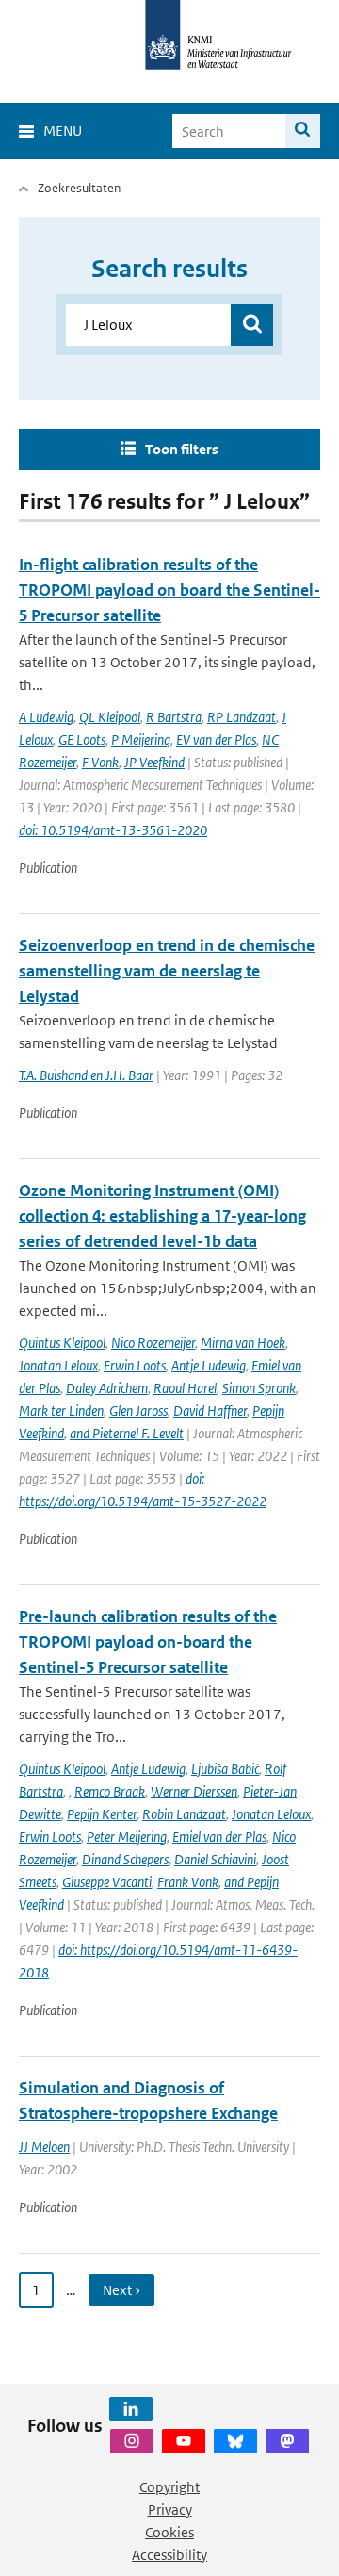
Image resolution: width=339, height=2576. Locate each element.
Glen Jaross (138, 1411)
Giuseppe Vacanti (107, 1882)
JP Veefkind (154, 762)
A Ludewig (46, 717)
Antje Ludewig (209, 1365)
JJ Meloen (44, 2147)
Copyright (169, 2487)
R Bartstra (174, 717)
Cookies (169, 2532)
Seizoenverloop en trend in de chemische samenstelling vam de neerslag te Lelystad (167, 971)
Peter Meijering (127, 1837)
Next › (121, 2290)
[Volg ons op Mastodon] (287, 2441)
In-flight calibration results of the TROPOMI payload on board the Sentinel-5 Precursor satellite (169, 590)
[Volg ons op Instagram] (132, 2441)
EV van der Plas (216, 739)
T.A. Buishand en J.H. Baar (86, 1075)
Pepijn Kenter (102, 1814)
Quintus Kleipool (62, 1343)
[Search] (303, 131)
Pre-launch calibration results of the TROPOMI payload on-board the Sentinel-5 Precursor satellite (148, 1642)
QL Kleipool (110, 717)
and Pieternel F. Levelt (127, 1433)
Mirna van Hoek (243, 1343)
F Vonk (100, 762)
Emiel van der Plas (219, 1837)
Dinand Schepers (125, 1859)
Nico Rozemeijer (153, 1343)
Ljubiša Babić (225, 1769)
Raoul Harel (185, 1388)
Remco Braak (110, 1791)
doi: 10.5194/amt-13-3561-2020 (113, 830)
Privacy (170, 2510)
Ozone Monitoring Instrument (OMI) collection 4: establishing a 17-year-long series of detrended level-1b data (162, 1216)
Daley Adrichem (107, 1388)
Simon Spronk (259, 1388)
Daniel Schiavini (215, 1859)
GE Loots (82, 739)
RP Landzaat (242, 717)
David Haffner (210, 1411)
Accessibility (169, 2555)
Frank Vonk (188, 1882)
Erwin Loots (135, 1365)
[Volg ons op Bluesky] (235, 2441)
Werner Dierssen (194, 1791)
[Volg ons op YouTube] (184, 2441)
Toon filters (182, 449)
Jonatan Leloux (58, 1365)
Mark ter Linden (61, 1411)
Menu (63, 131)
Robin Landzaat (184, 1814)
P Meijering (141, 739)
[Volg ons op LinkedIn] (131, 2409)
